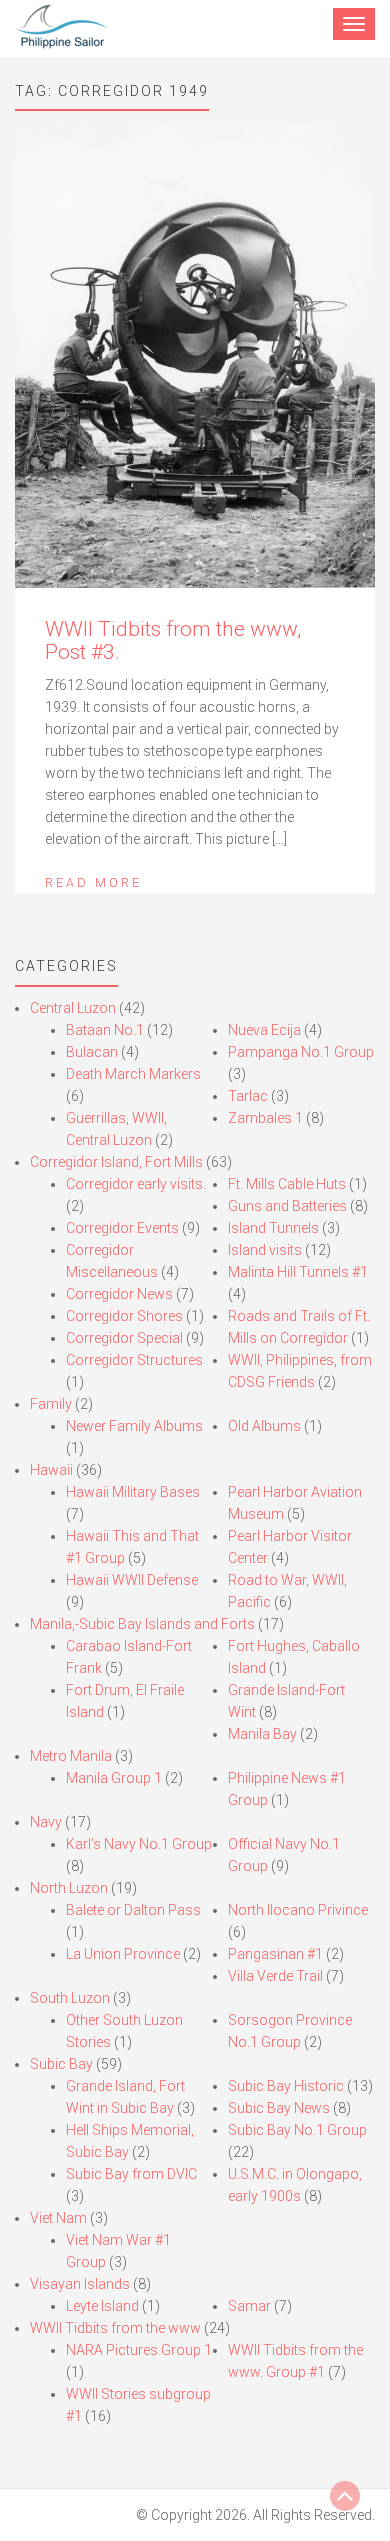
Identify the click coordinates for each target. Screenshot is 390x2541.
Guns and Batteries (287, 1206)
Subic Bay (61, 2064)
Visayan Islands (80, 2284)
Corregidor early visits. (136, 1184)
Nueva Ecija (264, 1030)
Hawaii (51, 1470)
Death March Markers (133, 1074)
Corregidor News (119, 1294)
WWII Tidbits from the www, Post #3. (173, 640)
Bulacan (92, 1052)
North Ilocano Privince (298, 1910)
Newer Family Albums (134, 1426)
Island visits (265, 1250)
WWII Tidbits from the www (115, 2328)
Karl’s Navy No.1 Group (139, 1844)
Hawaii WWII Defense (132, 1580)
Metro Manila (71, 1756)
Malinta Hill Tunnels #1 (298, 1272)
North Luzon (69, 1888)
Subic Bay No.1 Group (297, 2130)
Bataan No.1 (105, 1030)
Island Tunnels (273, 1228)
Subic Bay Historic (286, 2086)
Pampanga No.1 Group (301, 1052)
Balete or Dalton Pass (133, 1910)
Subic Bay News (279, 2108)
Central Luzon (73, 1008)
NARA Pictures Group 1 (139, 2350)
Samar (249, 2306)
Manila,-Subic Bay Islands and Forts (142, 1624)
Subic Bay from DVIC (131, 2174)
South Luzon (70, 1998)
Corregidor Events (122, 1228)
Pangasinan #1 (275, 1954)
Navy (46, 1822)
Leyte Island (102, 2306)
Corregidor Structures (134, 1360)
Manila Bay (262, 1734)
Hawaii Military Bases (133, 1492)
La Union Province (123, 1954)
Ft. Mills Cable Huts (287, 1184)
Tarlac (248, 1096)
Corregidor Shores (124, 1316)
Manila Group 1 (114, 1778)
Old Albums (264, 1426)
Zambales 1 (265, 1118)
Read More (93, 882)
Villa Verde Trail (275, 1976)
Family (51, 1404)
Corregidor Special (124, 1338)
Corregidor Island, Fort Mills (116, 1162)
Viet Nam (58, 2218)
